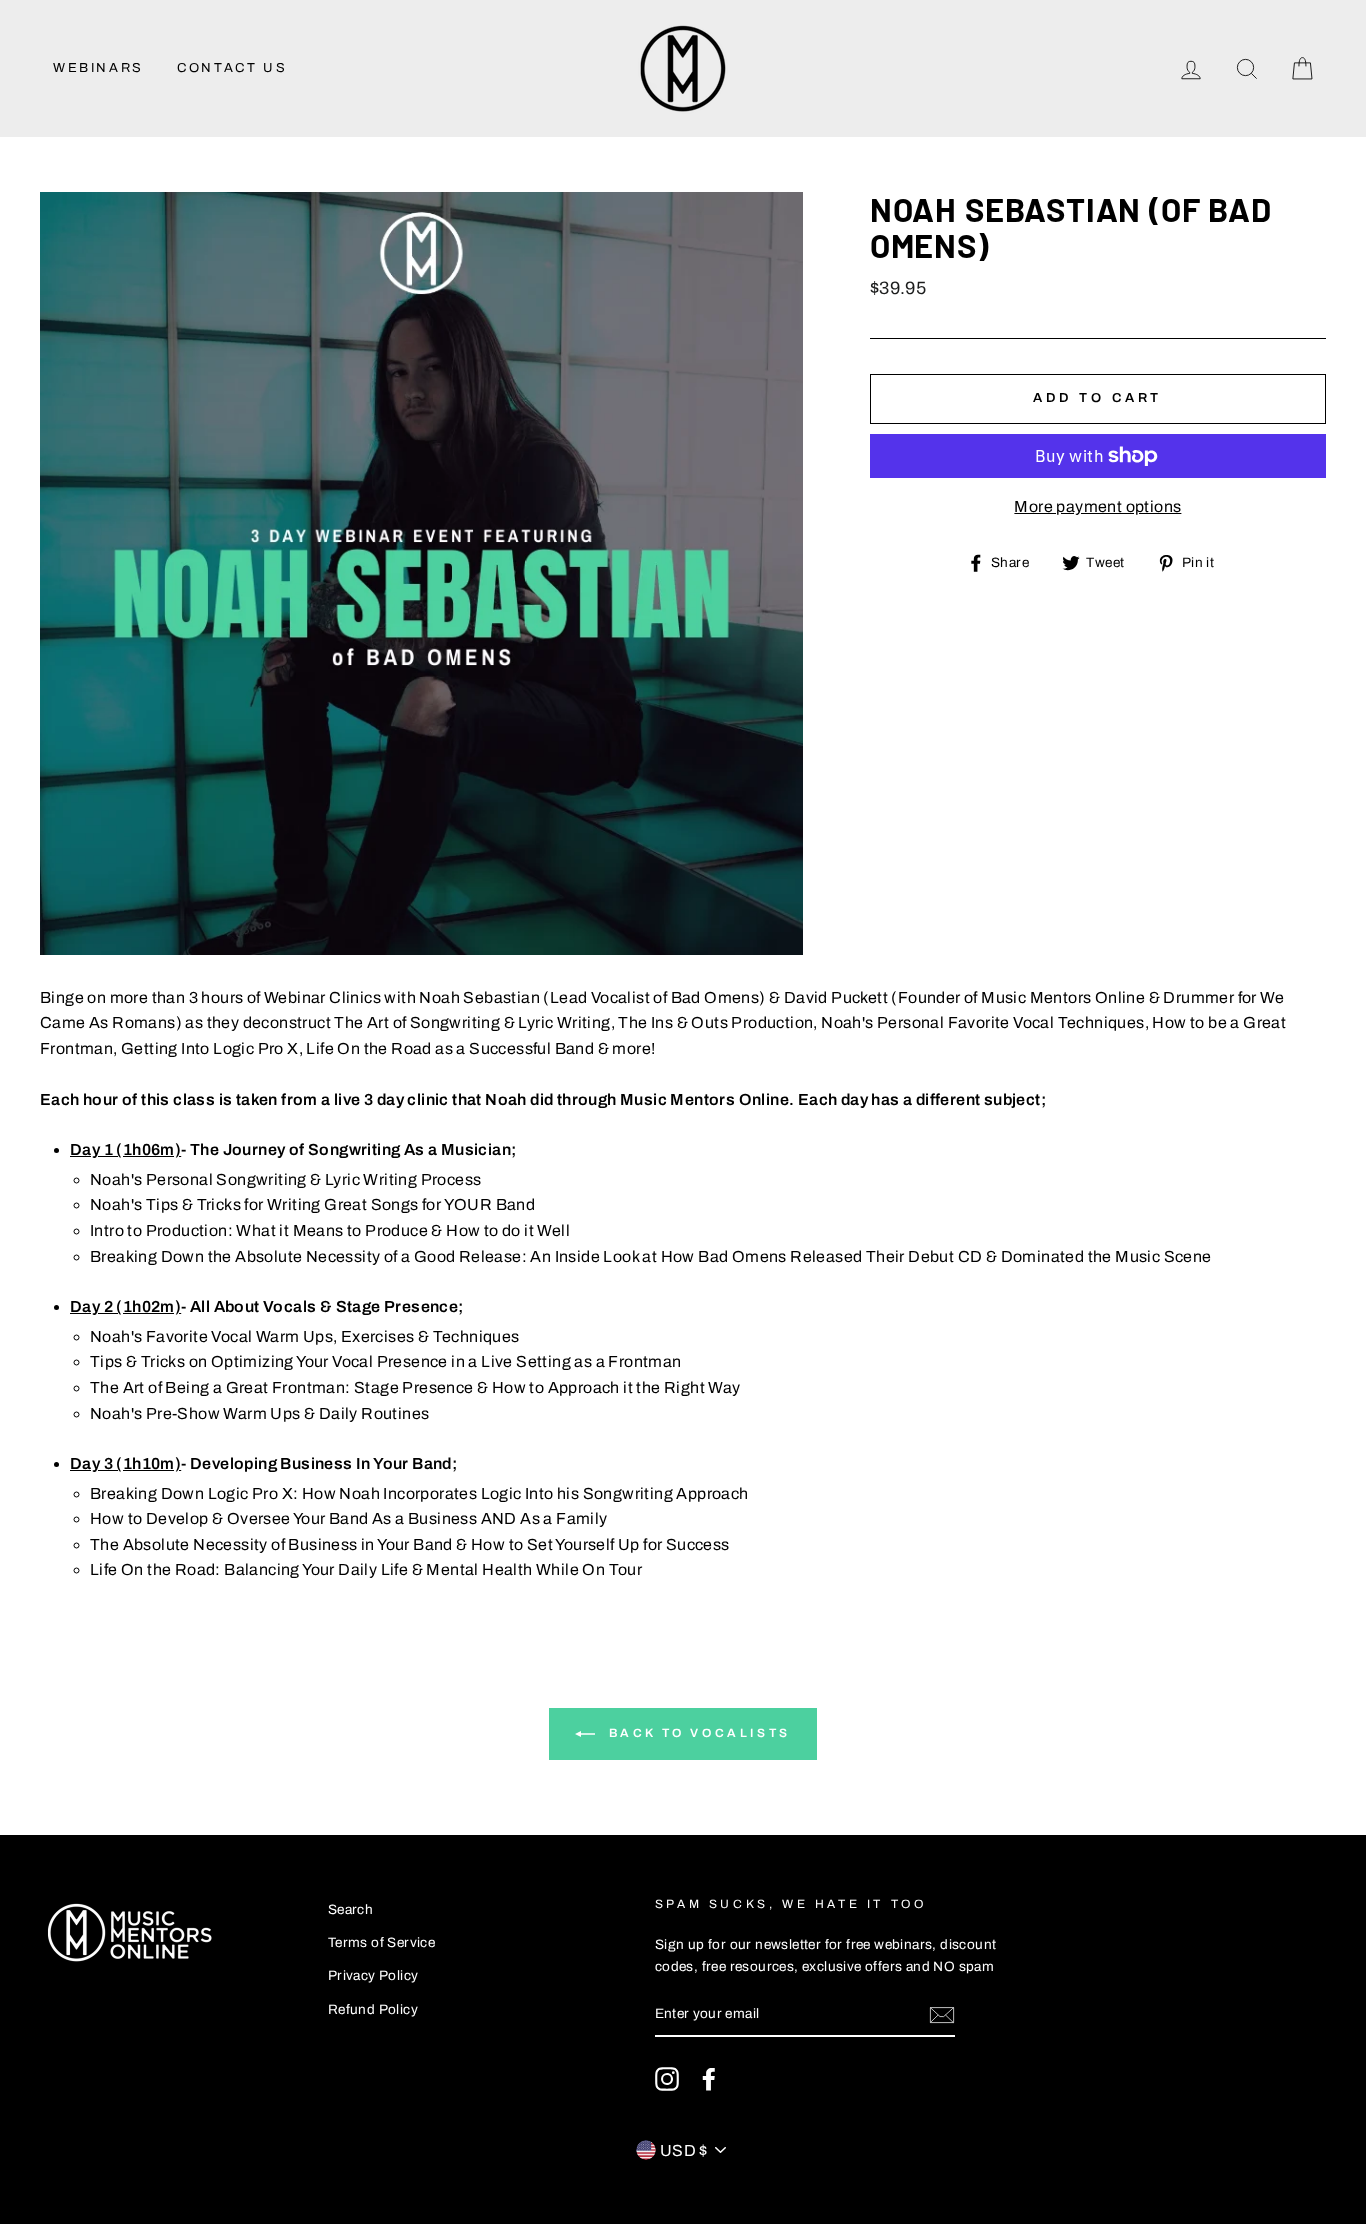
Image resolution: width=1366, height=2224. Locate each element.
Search (350, 1909)
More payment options (1097, 506)
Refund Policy (373, 2009)
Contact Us (232, 68)
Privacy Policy (373, 1975)
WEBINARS (98, 68)
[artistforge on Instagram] (667, 2079)
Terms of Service (381, 1942)
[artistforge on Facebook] (709, 2079)
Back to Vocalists (697, 1733)
